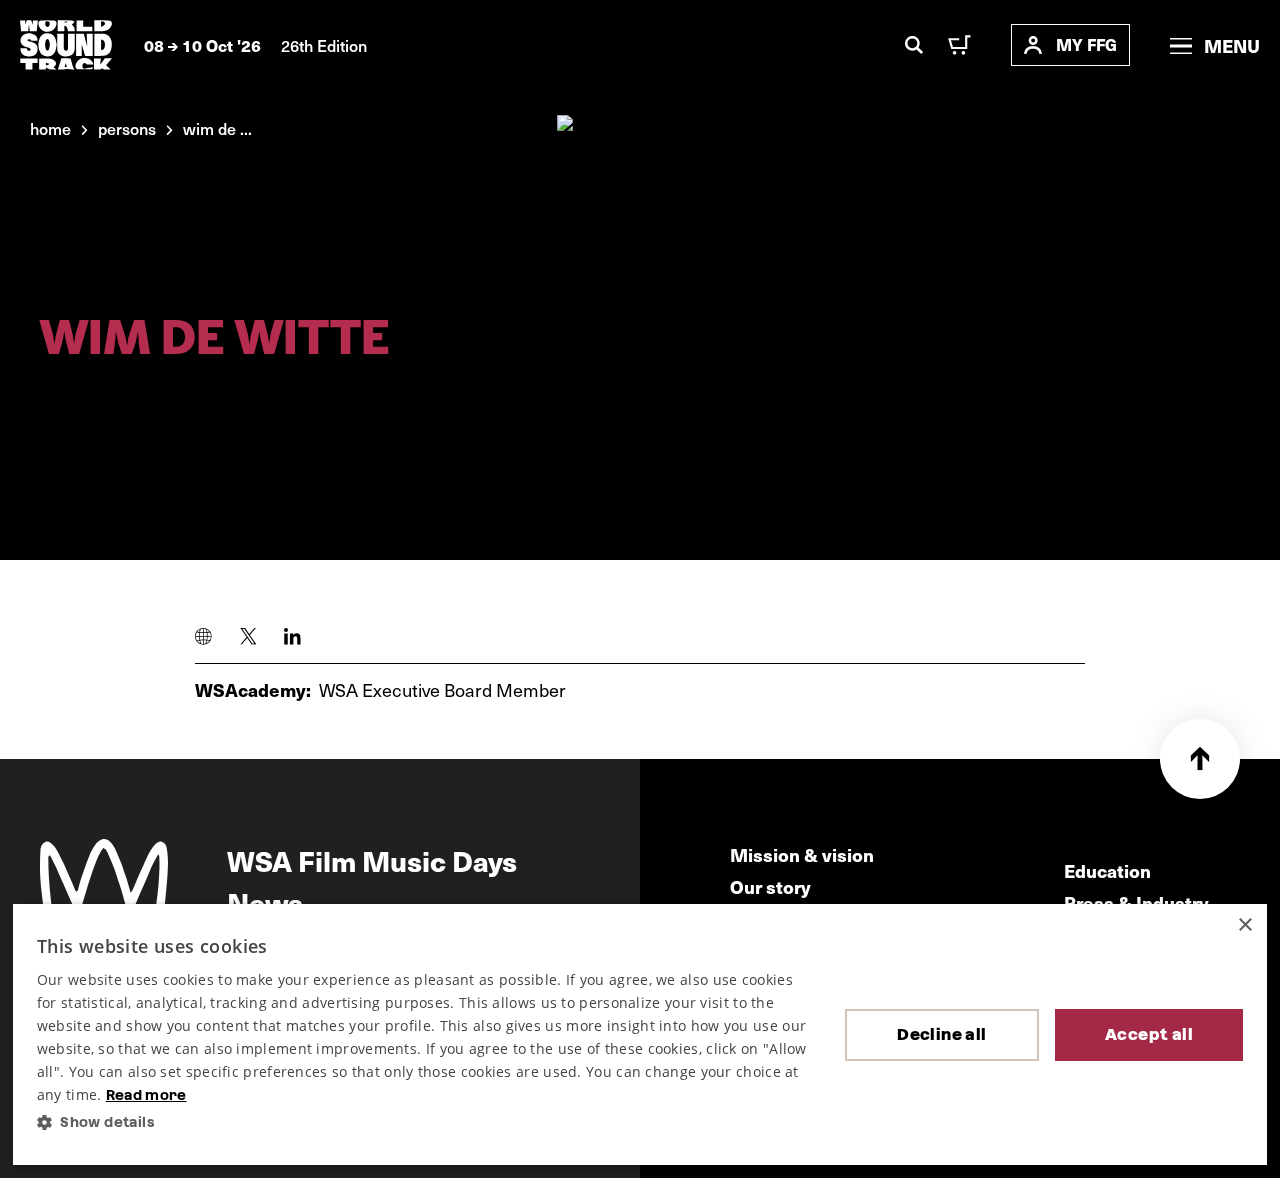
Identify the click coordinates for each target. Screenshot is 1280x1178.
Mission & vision (802, 854)
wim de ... (217, 128)
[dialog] (640, 1034)
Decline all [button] (941, 1034)
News (265, 902)
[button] (425, 1122)
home (50, 128)
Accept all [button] (1149, 1034)
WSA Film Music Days (372, 860)
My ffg (1086, 44)
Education (1107, 870)
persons (127, 128)
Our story (770, 886)
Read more (146, 1095)
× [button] (1244, 925)
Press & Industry (1136, 902)
